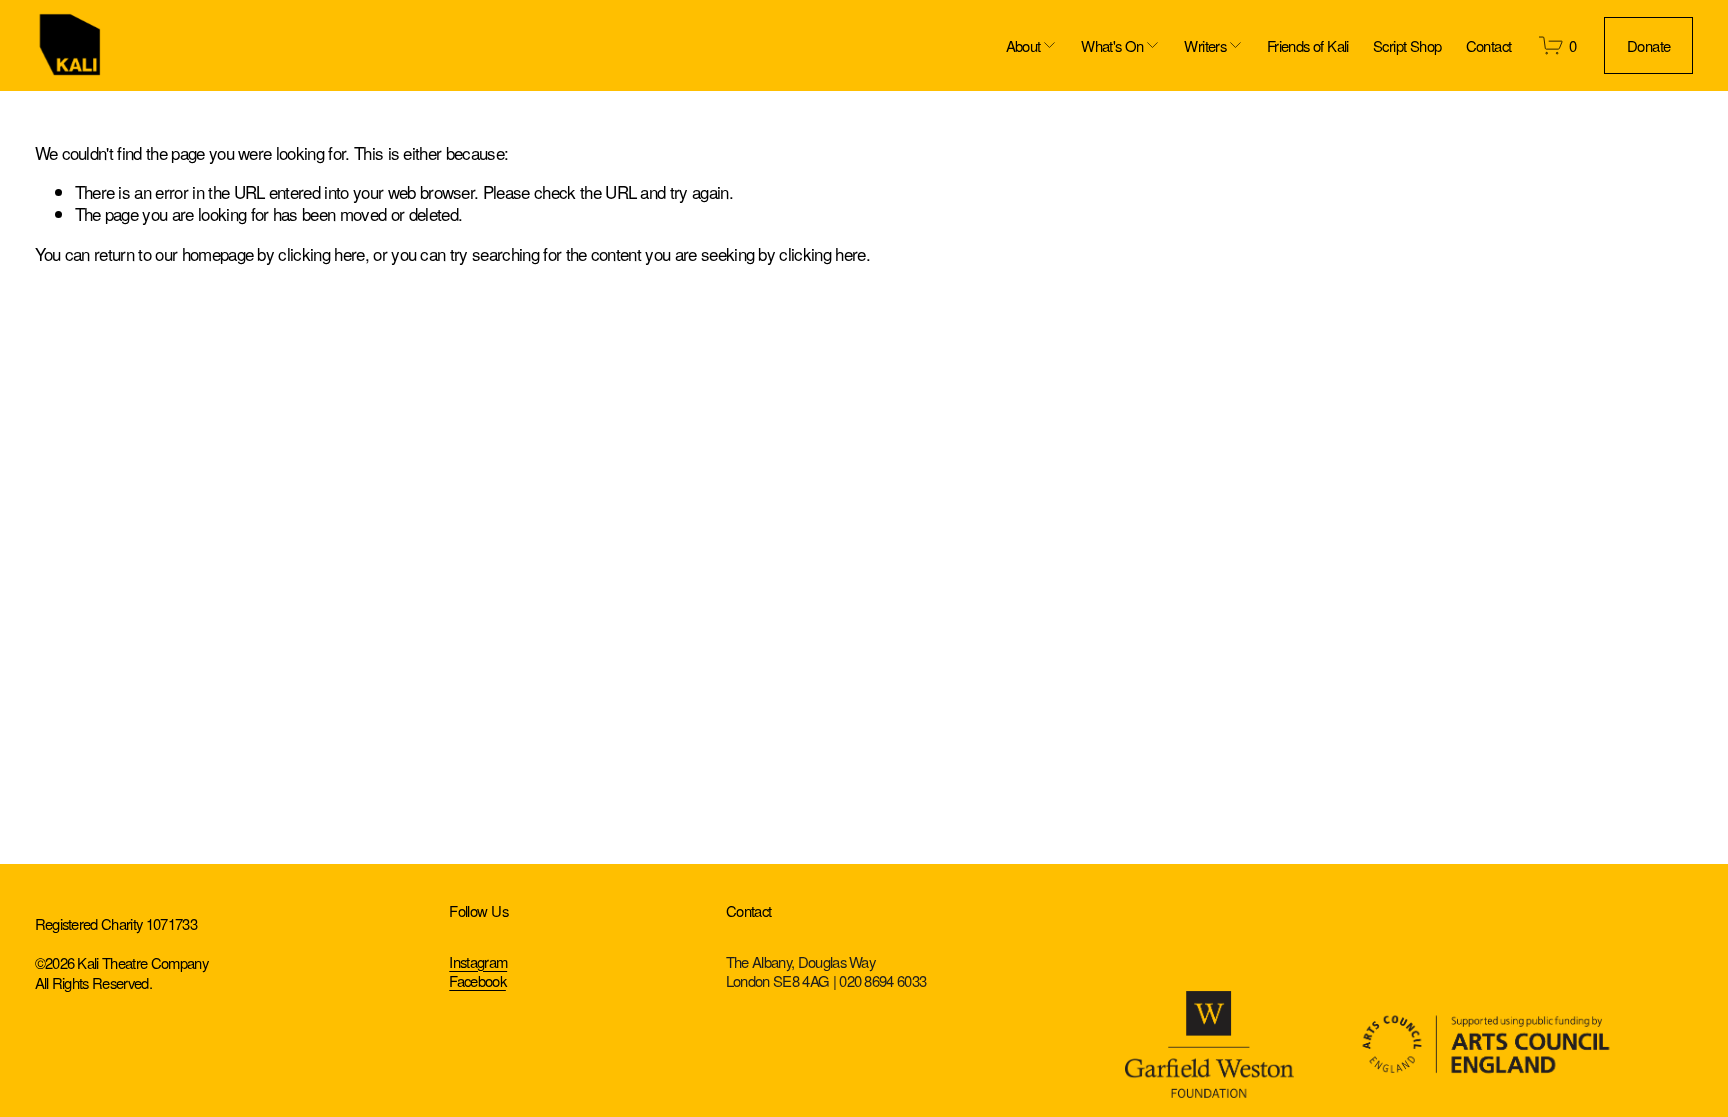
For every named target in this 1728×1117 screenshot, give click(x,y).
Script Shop (1407, 45)
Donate (1648, 45)
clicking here (321, 253)
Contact (1489, 45)
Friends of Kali (1308, 45)
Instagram (478, 961)
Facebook (477, 980)
